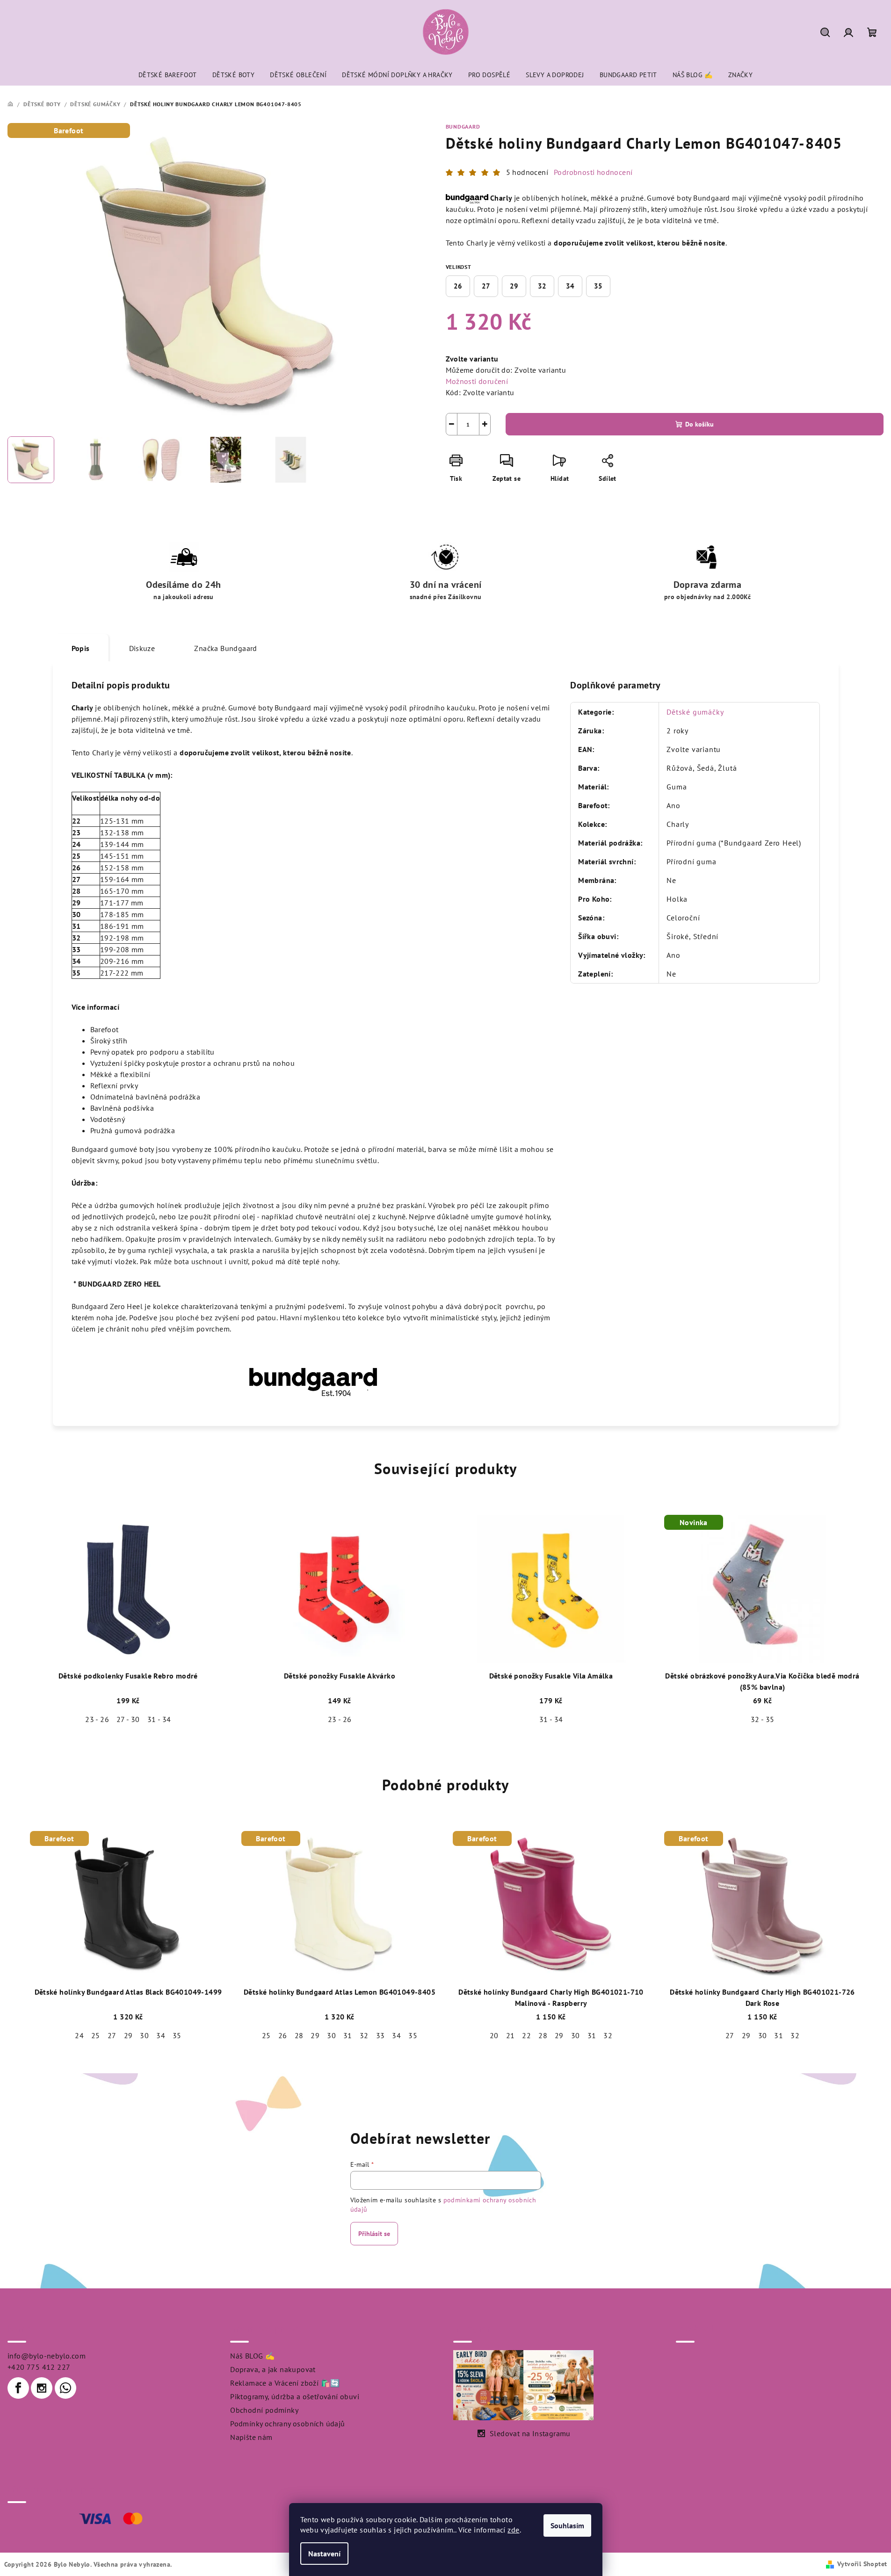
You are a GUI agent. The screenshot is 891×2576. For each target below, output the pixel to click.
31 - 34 (159, 1719)
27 (486, 286)
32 (542, 286)
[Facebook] (18, 2388)
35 (598, 286)
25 (96, 2035)
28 (299, 2035)
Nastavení (324, 2554)
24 (79, 2035)
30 (144, 2035)
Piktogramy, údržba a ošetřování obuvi (295, 2396)
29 (514, 286)
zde (513, 2530)
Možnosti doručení (477, 381)
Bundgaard (463, 127)
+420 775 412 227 (39, 2367)
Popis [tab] (81, 648)
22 (526, 2035)
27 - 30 (128, 1719)
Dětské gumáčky (695, 712)
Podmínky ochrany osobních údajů (287, 2424)
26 (458, 286)
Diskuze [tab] (142, 648)
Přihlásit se (374, 2234)
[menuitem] (168, 75)
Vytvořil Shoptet (862, 2564)
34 (570, 286)
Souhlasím (567, 2525)
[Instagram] (42, 2388)
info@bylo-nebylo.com (47, 2356)
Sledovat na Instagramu (530, 2433)
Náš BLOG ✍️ (252, 2356)
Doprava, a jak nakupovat (273, 2369)
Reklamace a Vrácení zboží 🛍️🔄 (285, 2383)
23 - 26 (97, 1719)
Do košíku (699, 424)
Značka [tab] (225, 648)
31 (348, 2035)
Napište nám (251, 2437)
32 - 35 (763, 1719)
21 (511, 2035)
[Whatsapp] (65, 2388)
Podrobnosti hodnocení (593, 172)
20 (494, 2035)
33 (380, 2035)
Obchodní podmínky (264, 2410)
